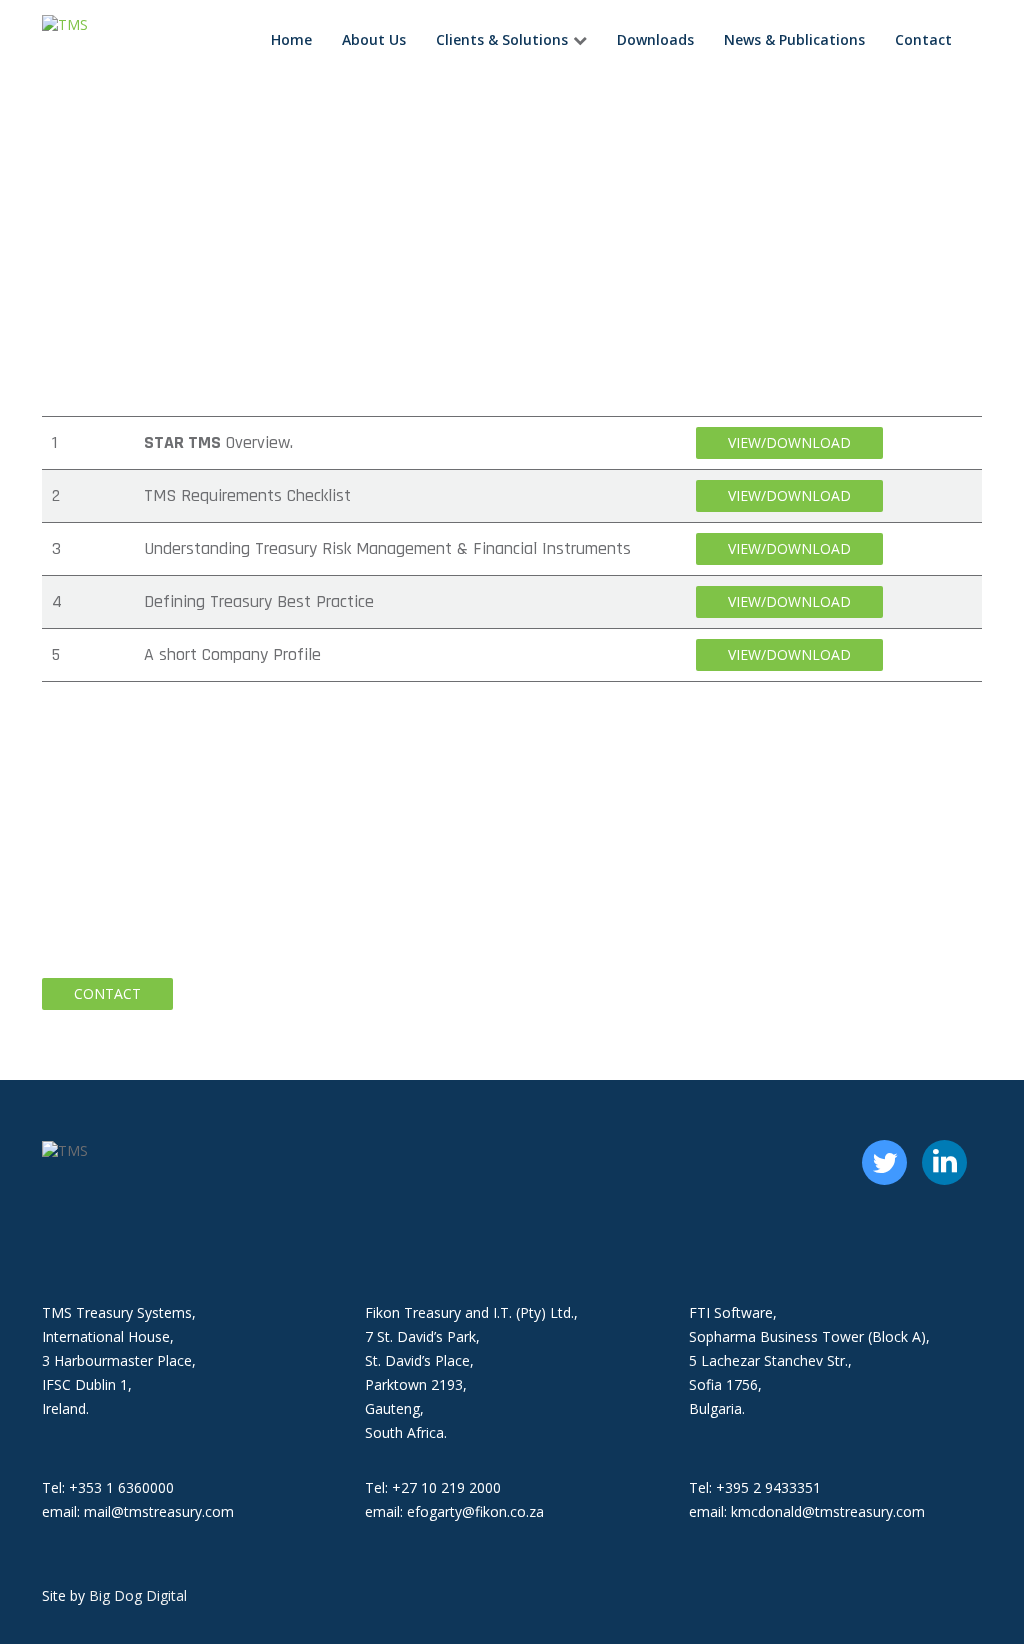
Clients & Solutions (502, 39)
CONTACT (107, 993)
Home (291, 39)
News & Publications (794, 39)
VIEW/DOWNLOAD (789, 442)
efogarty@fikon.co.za (475, 1511)
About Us (374, 39)
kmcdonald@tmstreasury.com (828, 1511)
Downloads (655, 39)
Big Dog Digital (138, 1595)
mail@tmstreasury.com (159, 1511)
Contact (923, 39)
